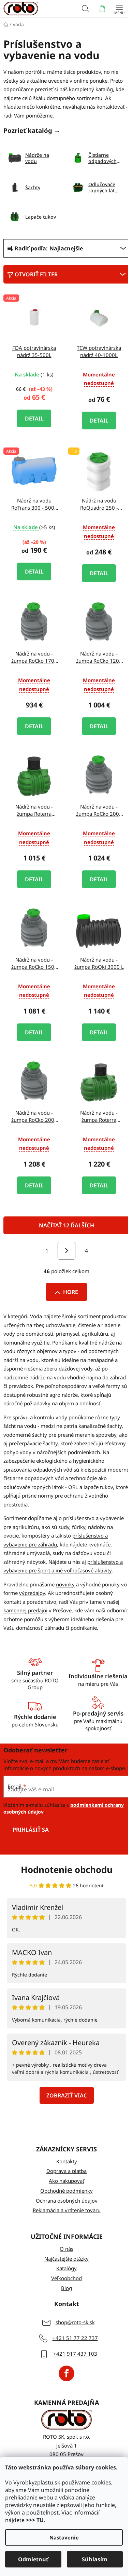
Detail (34, 418)
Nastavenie (64, 2537)
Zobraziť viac (67, 2095)
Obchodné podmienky (66, 2191)
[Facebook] (66, 2373)
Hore (71, 1292)
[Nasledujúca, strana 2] (66, 1251)
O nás (66, 2249)
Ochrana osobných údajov (67, 2201)
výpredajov (32, 1593)
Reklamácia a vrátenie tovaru (67, 2210)
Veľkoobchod (66, 2278)
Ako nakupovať (66, 2181)
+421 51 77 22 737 (75, 2338)
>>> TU (35, 2520)
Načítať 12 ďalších (66, 1225)
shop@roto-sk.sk (75, 2322)
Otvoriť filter (36, 274)
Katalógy (66, 2268)
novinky (65, 1584)
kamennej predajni (25, 1610)
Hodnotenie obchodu (67, 1870)
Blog (66, 2288)
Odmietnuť (33, 2559)
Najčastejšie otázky (66, 2259)
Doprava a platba (66, 2171)
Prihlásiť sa (31, 1830)
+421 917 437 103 (75, 2354)
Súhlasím (95, 2559)
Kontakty (67, 2161)
